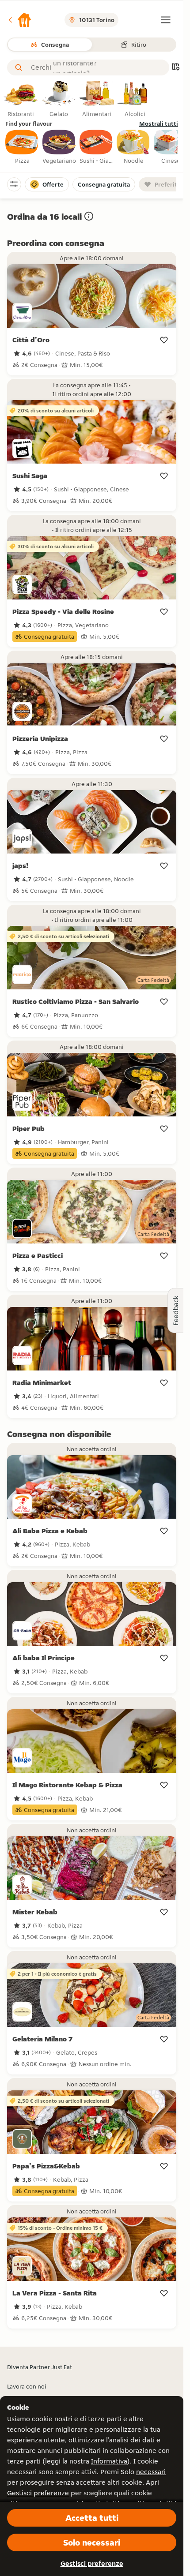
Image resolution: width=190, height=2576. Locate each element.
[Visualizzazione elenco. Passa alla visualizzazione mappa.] (175, 68)
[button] (19, 20)
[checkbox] (22, 147)
